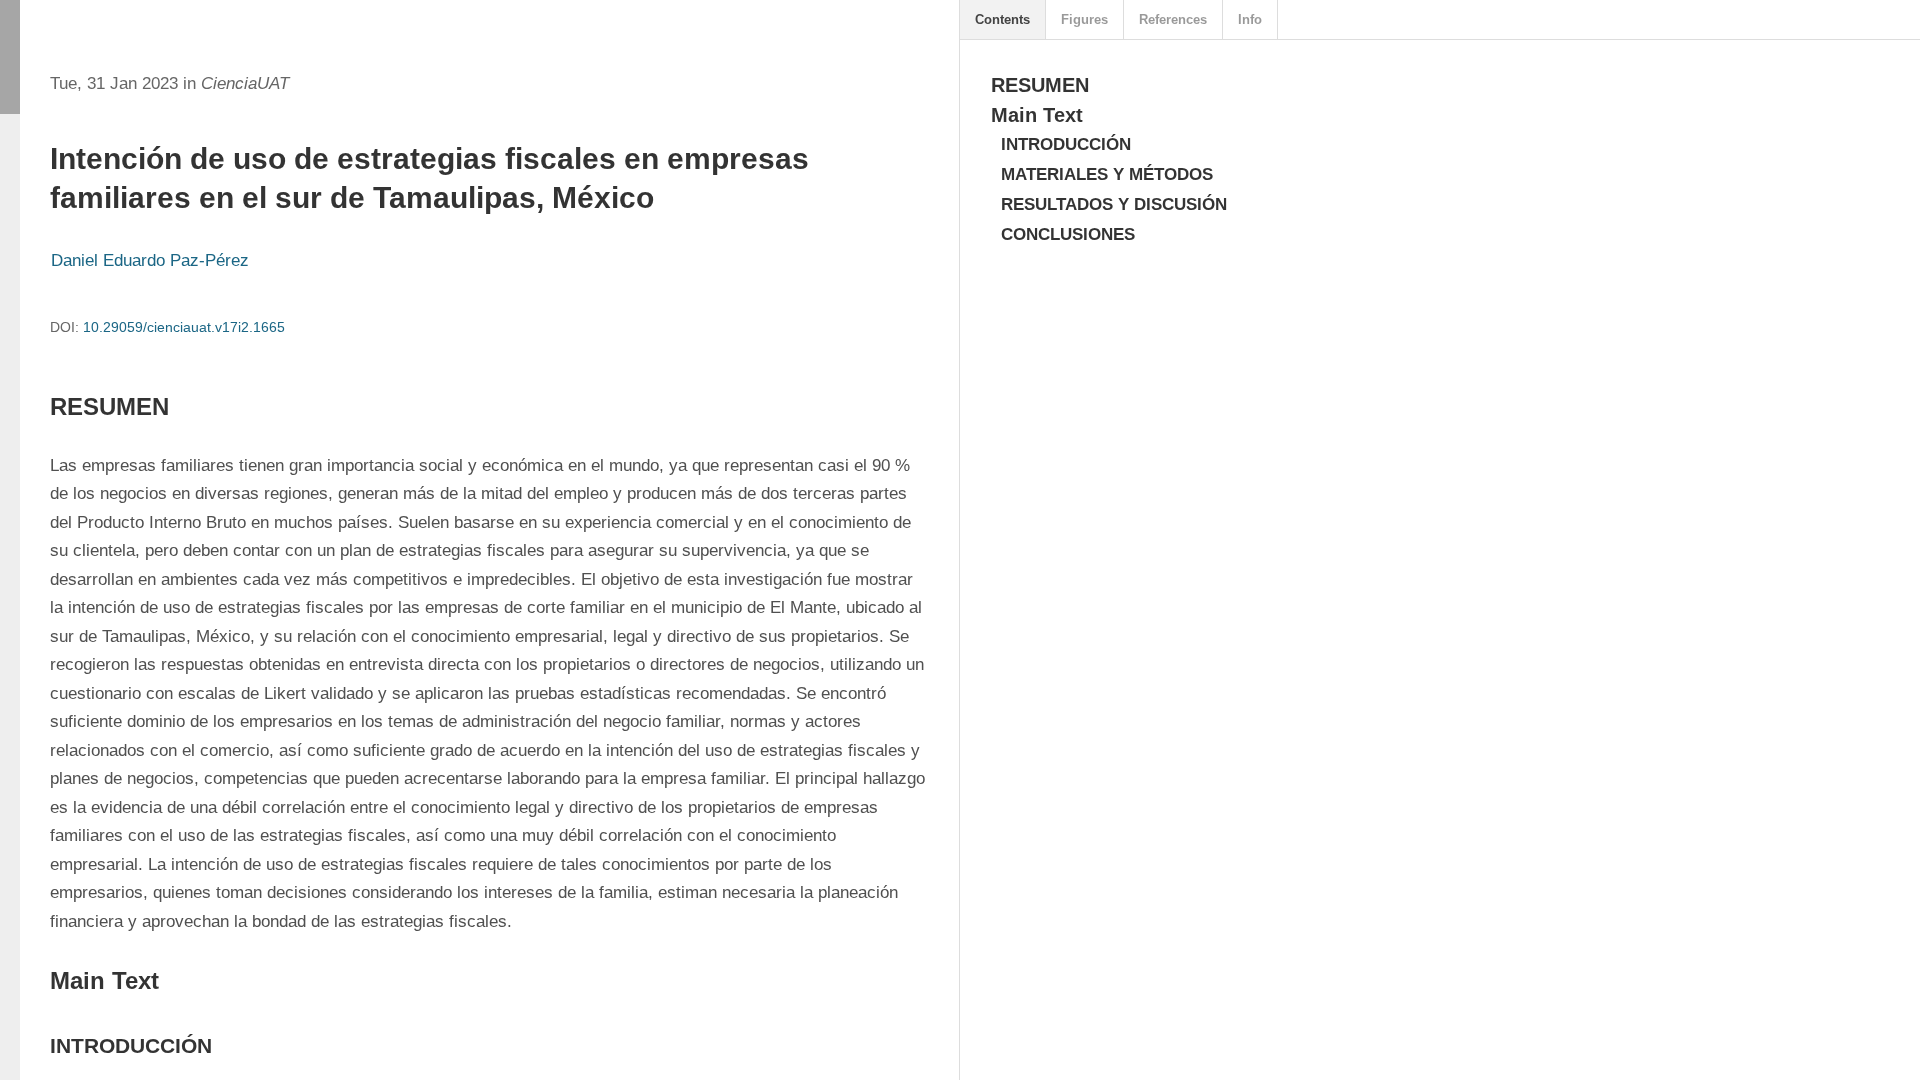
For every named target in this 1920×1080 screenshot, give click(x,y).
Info (1250, 19)
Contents (1002, 19)
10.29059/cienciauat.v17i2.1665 (184, 327)
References (1173, 19)
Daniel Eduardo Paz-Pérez (150, 260)
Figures (1084, 19)
